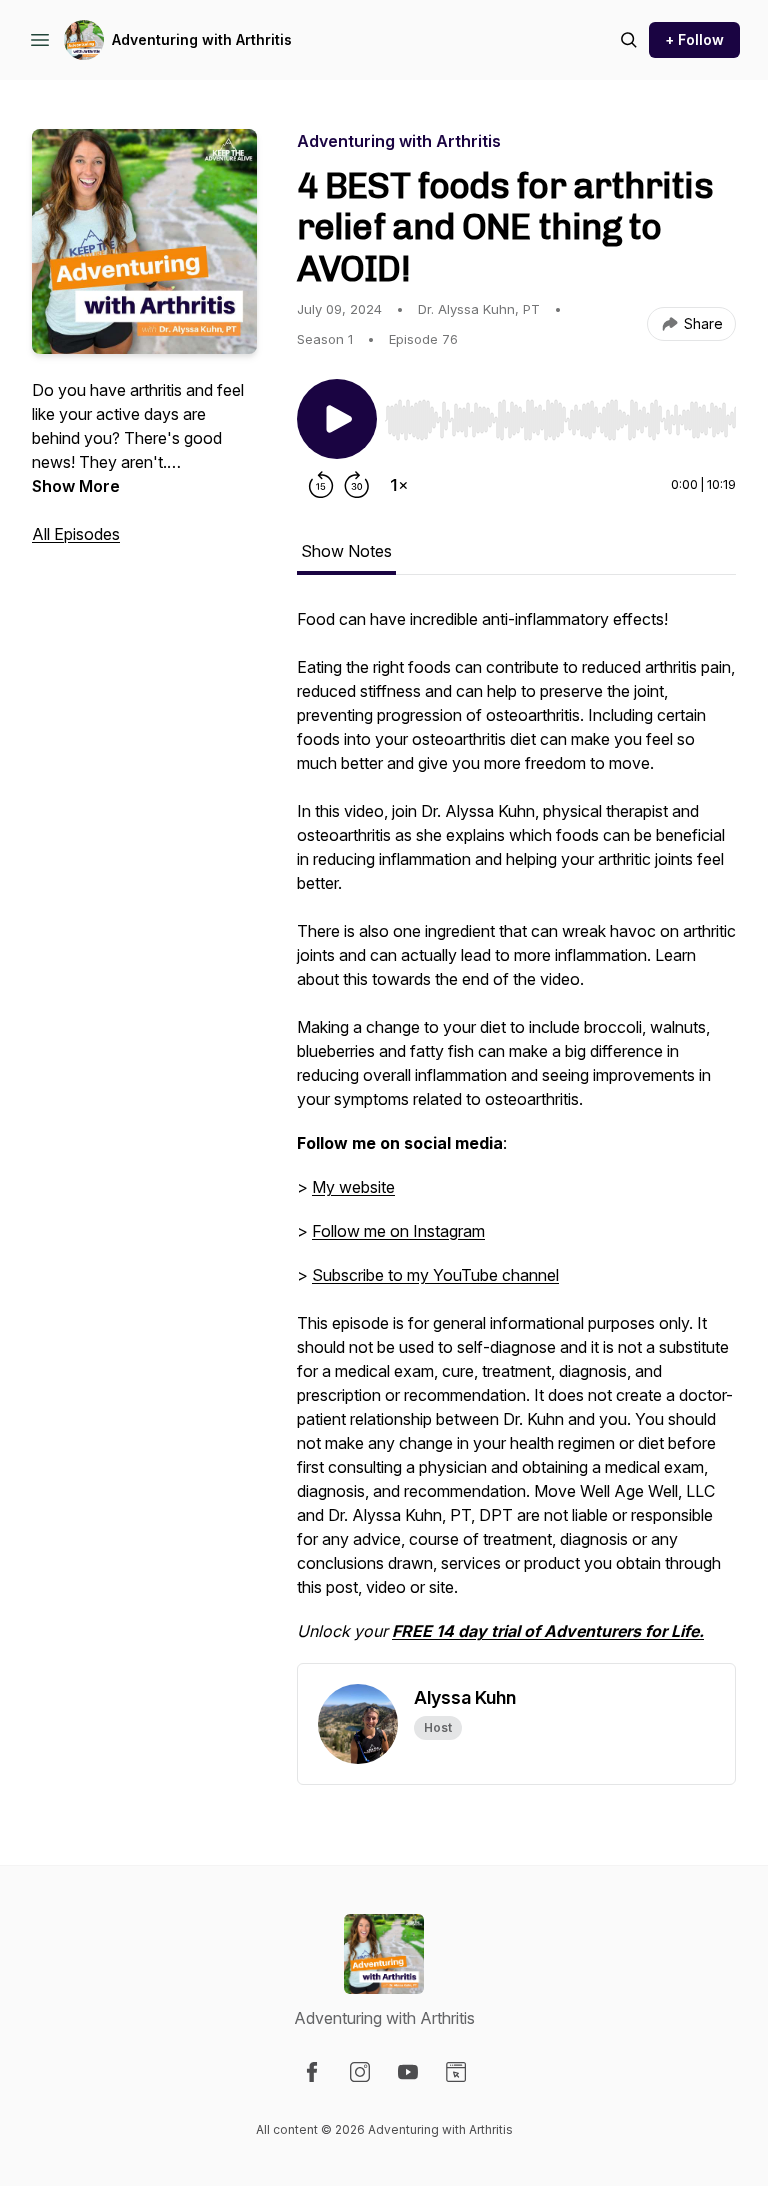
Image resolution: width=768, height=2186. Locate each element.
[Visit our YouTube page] (408, 2072)
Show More (76, 486)
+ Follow (694, 39)
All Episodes (76, 534)
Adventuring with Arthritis (202, 39)
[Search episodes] (629, 40)
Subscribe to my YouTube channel (435, 1275)
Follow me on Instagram (398, 1231)
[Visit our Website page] (456, 2072)
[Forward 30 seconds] (357, 485)
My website (353, 1187)
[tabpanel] (516, 1135)
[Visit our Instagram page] (360, 2072)
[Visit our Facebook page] (312, 2072)
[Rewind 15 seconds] (321, 485)
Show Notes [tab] (346, 551)
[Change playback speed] (399, 485)
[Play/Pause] (337, 419)
